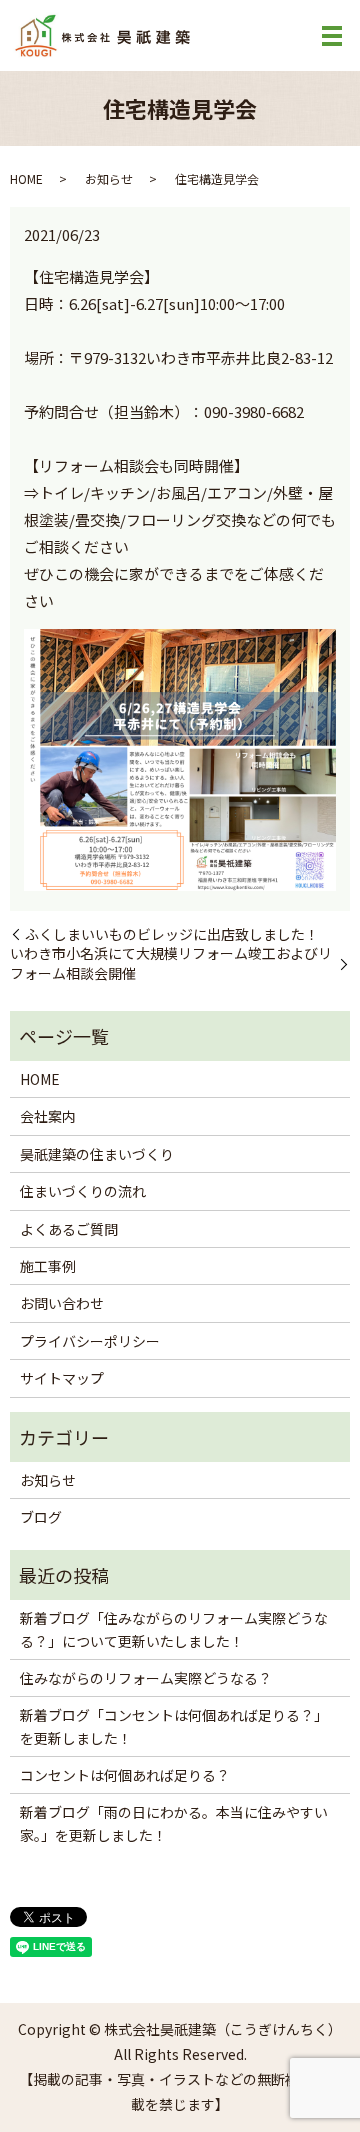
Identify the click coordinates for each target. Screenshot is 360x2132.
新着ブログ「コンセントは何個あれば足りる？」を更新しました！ (174, 1726)
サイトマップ (62, 1378)
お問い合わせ (62, 1303)
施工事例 (48, 1266)
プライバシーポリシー (90, 1341)
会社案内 (48, 1116)
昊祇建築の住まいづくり (97, 1154)
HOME (26, 178)
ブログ (41, 1517)
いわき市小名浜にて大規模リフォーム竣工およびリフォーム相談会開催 (171, 963)
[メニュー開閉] (332, 36)
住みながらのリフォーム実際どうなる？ (146, 1678)
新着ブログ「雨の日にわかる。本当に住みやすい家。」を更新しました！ (174, 1823)
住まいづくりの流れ (83, 1191)
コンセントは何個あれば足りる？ (125, 1775)
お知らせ (109, 178)
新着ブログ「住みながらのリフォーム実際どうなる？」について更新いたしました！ (174, 1629)
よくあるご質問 (69, 1229)
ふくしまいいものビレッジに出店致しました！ (172, 934)
